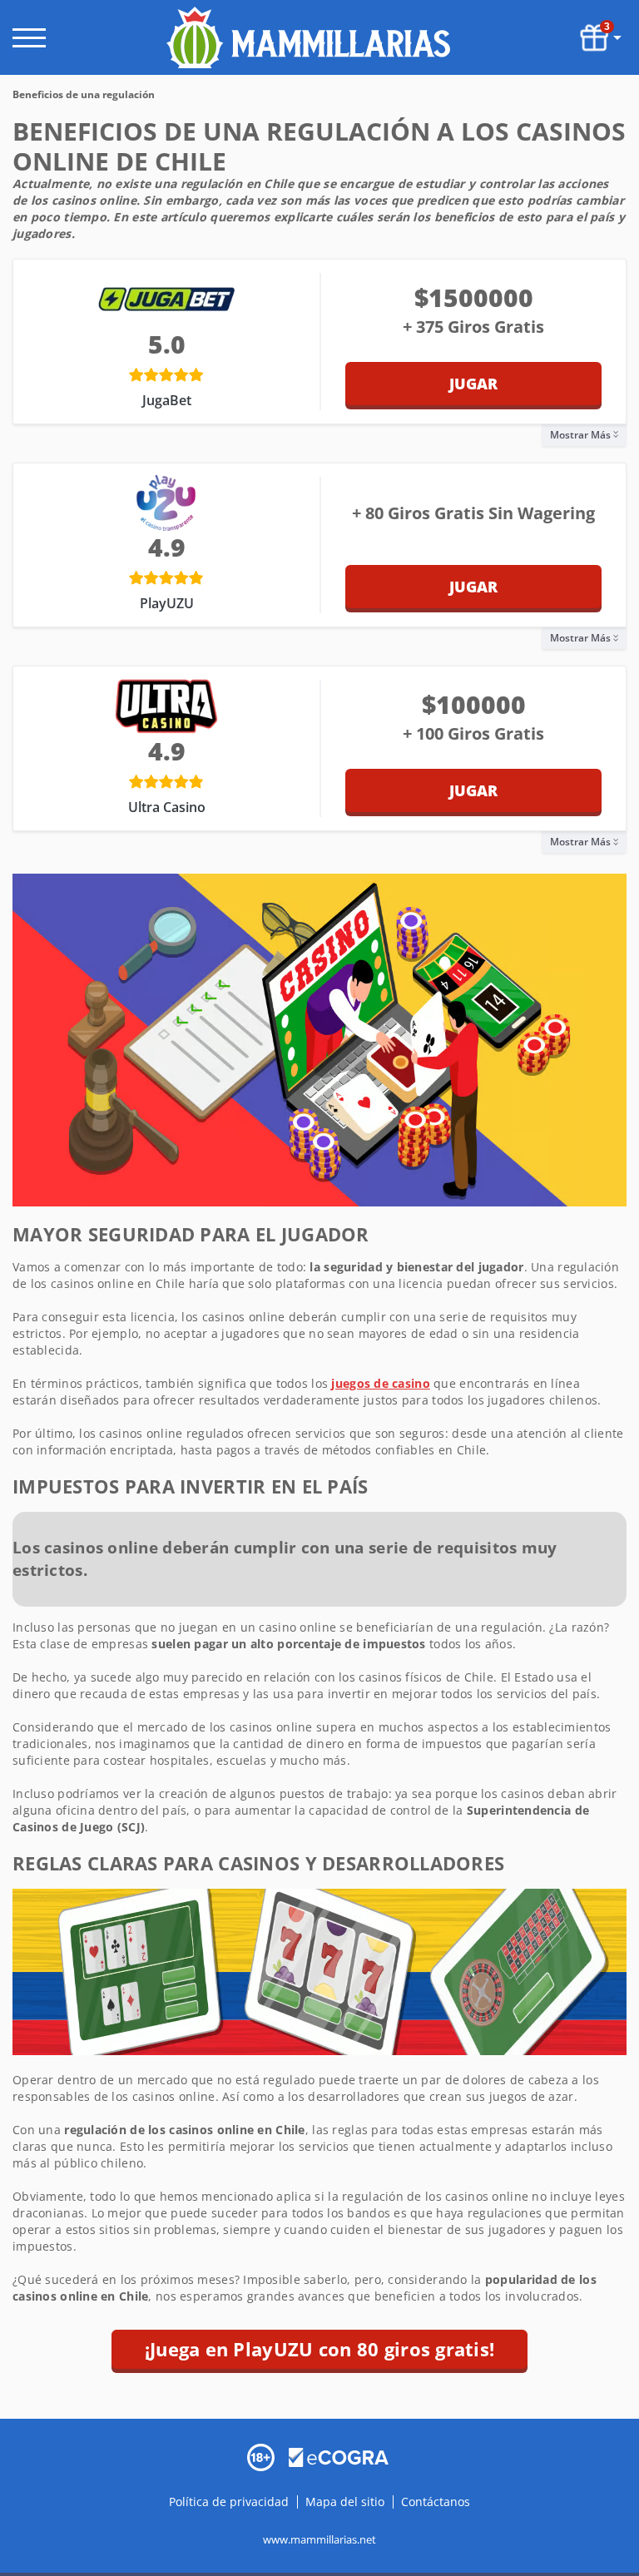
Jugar (473, 384)
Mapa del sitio (345, 2502)
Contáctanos (436, 2502)
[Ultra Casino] (166, 706)
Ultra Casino (167, 807)
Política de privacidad (230, 2502)
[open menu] (29, 38)
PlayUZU (167, 603)
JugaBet (167, 400)
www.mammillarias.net (319, 2539)
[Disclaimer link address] (339, 2456)
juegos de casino (380, 1383)
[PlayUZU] (166, 503)
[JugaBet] (166, 299)
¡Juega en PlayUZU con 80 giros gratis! (320, 2349)
